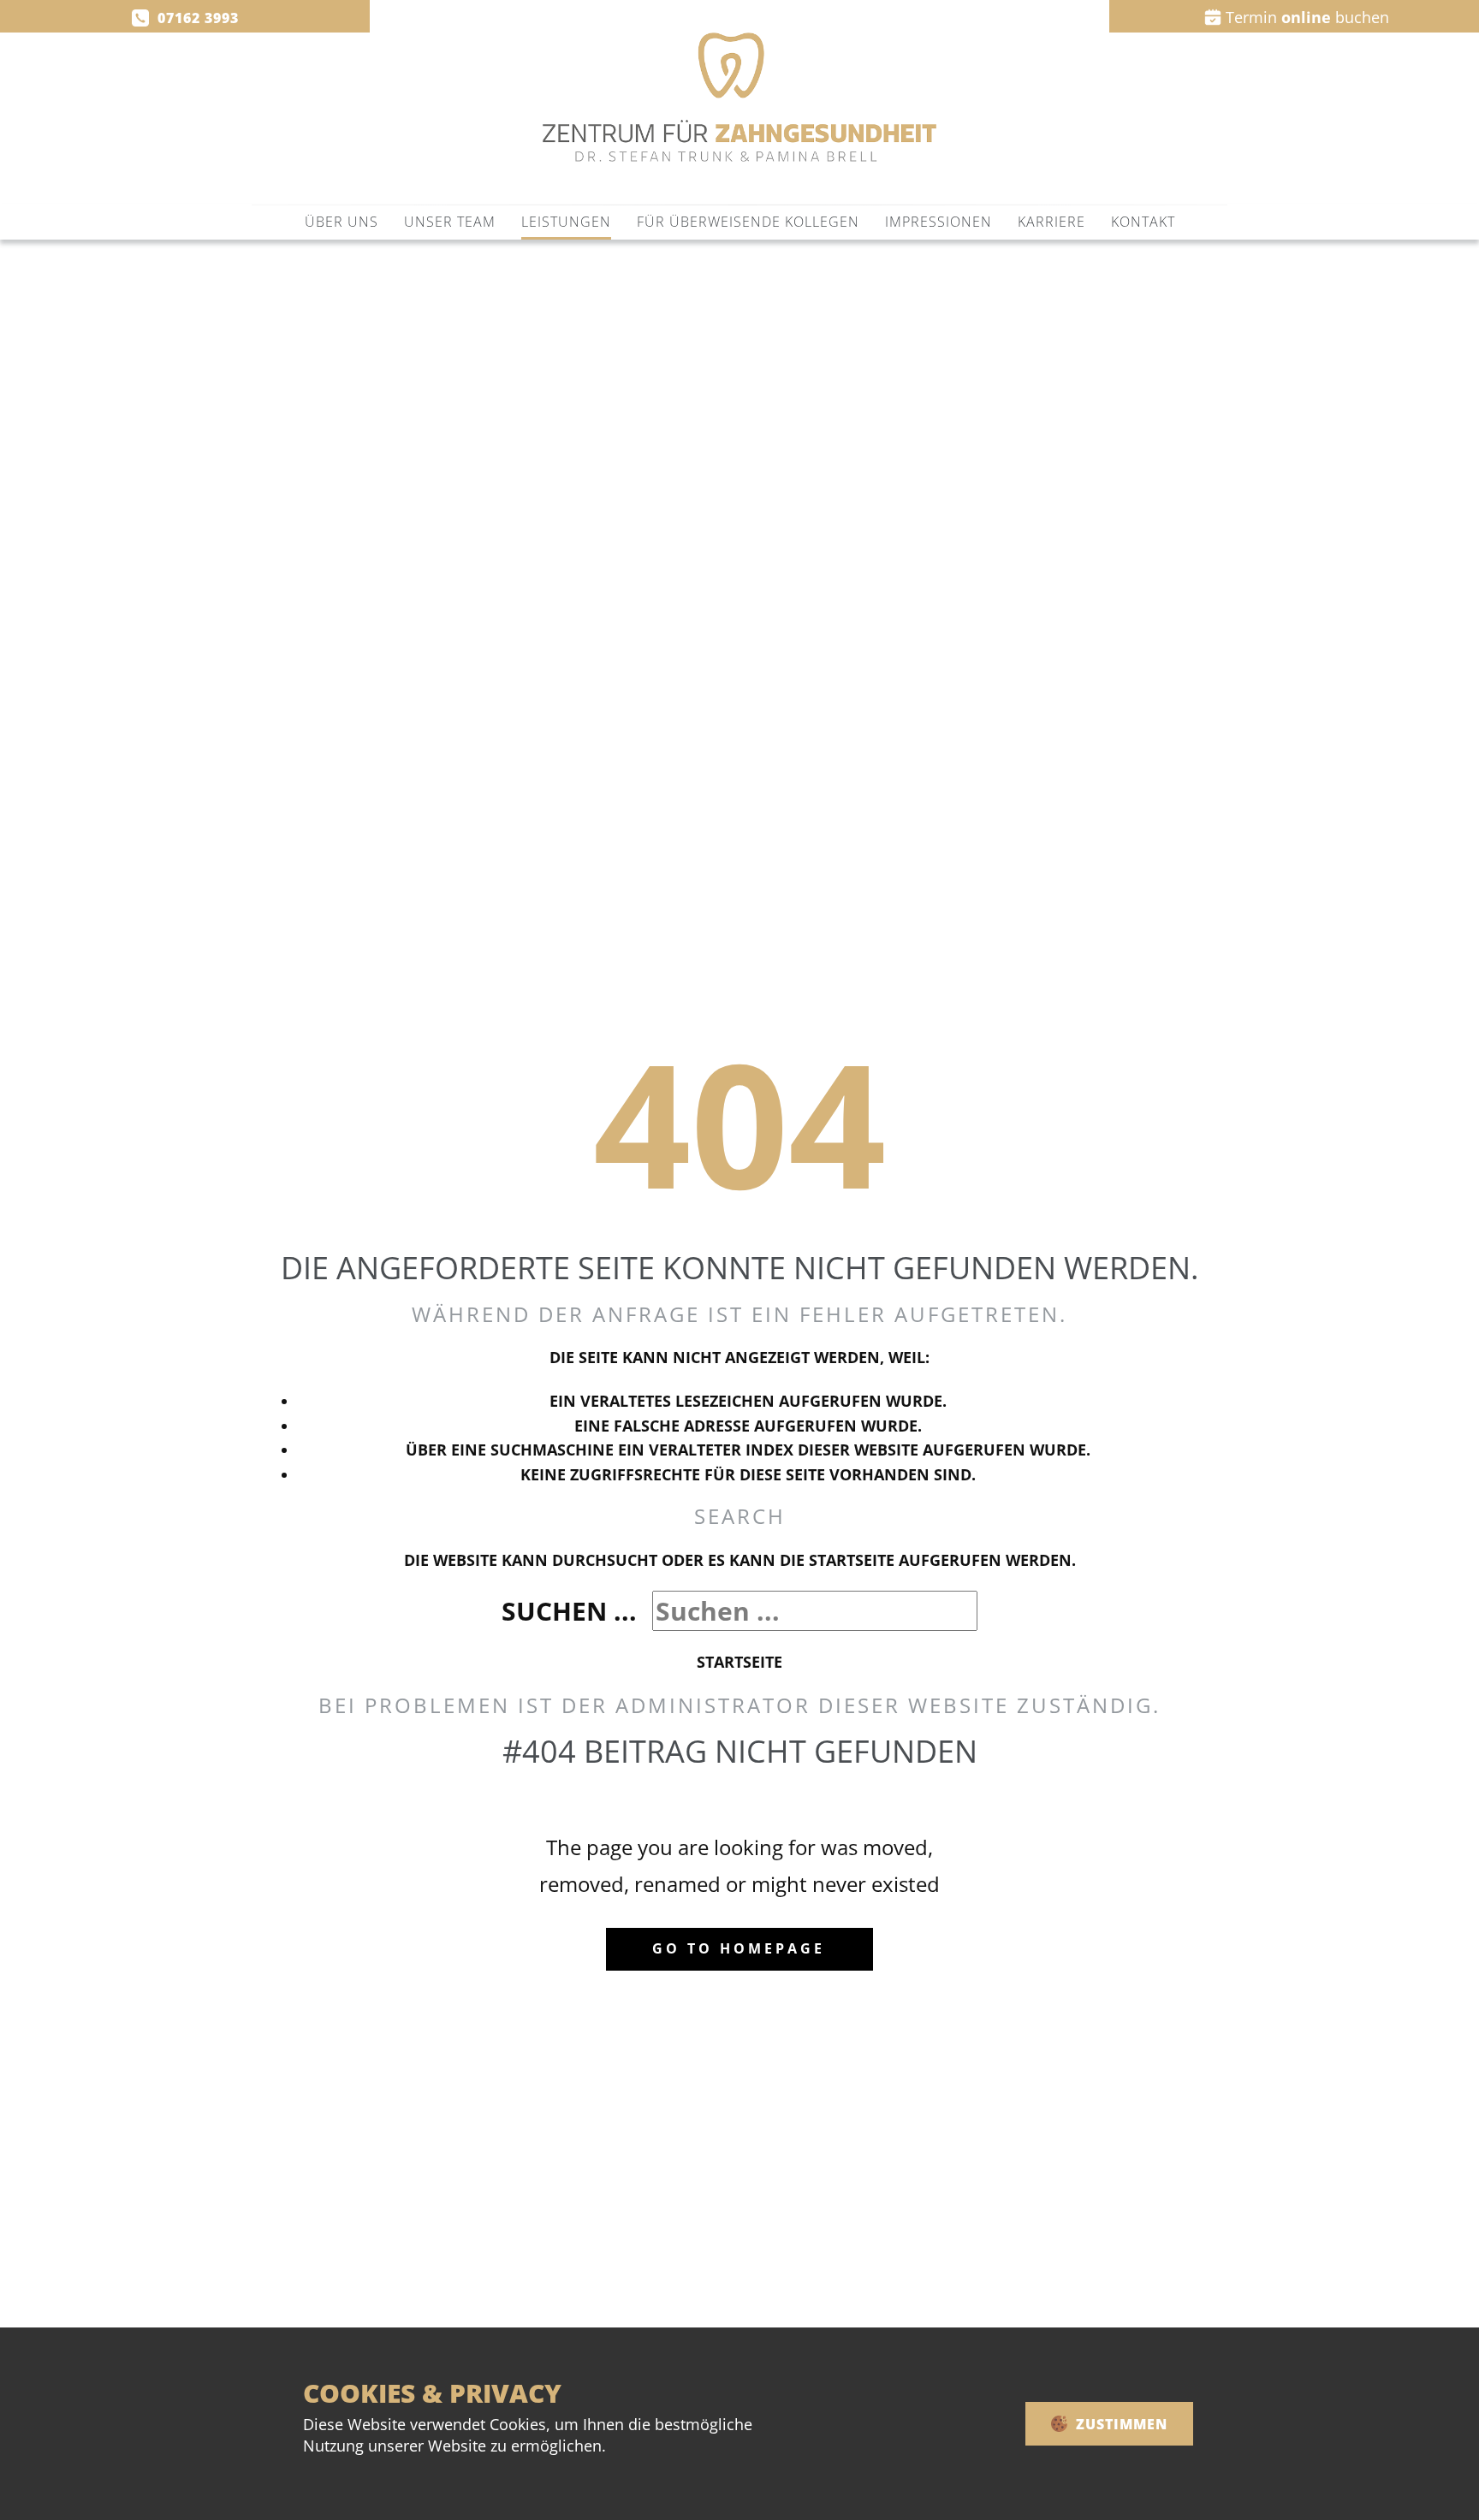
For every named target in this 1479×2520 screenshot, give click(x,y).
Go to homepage (739, 1948)
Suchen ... (569, 1611)
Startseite (739, 1662)
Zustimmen (1120, 2424)
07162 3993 (194, 18)
